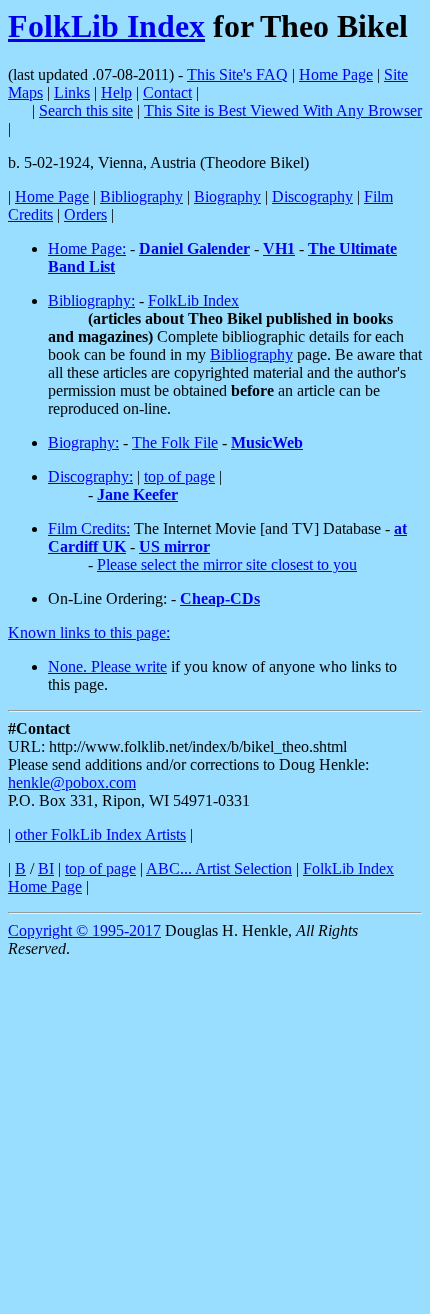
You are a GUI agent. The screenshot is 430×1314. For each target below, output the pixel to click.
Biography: (83, 442)
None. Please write (107, 666)
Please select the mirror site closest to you (227, 564)
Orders (85, 214)
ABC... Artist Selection (219, 868)
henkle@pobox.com (72, 782)
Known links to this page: (89, 632)
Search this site (86, 110)
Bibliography (141, 196)
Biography (227, 196)
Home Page (336, 74)
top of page (179, 476)
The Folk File (175, 442)
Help (116, 92)
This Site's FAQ (237, 74)
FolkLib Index (106, 26)
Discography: (90, 476)
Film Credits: (89, 528)
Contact (167, 92)
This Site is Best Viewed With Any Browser (283, 110)
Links (72, 92)
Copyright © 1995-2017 (84, 930)
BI (46, 868)
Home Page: (87, 248)
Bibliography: (91, 300)
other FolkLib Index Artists (100, 834)
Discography (312, 196)
